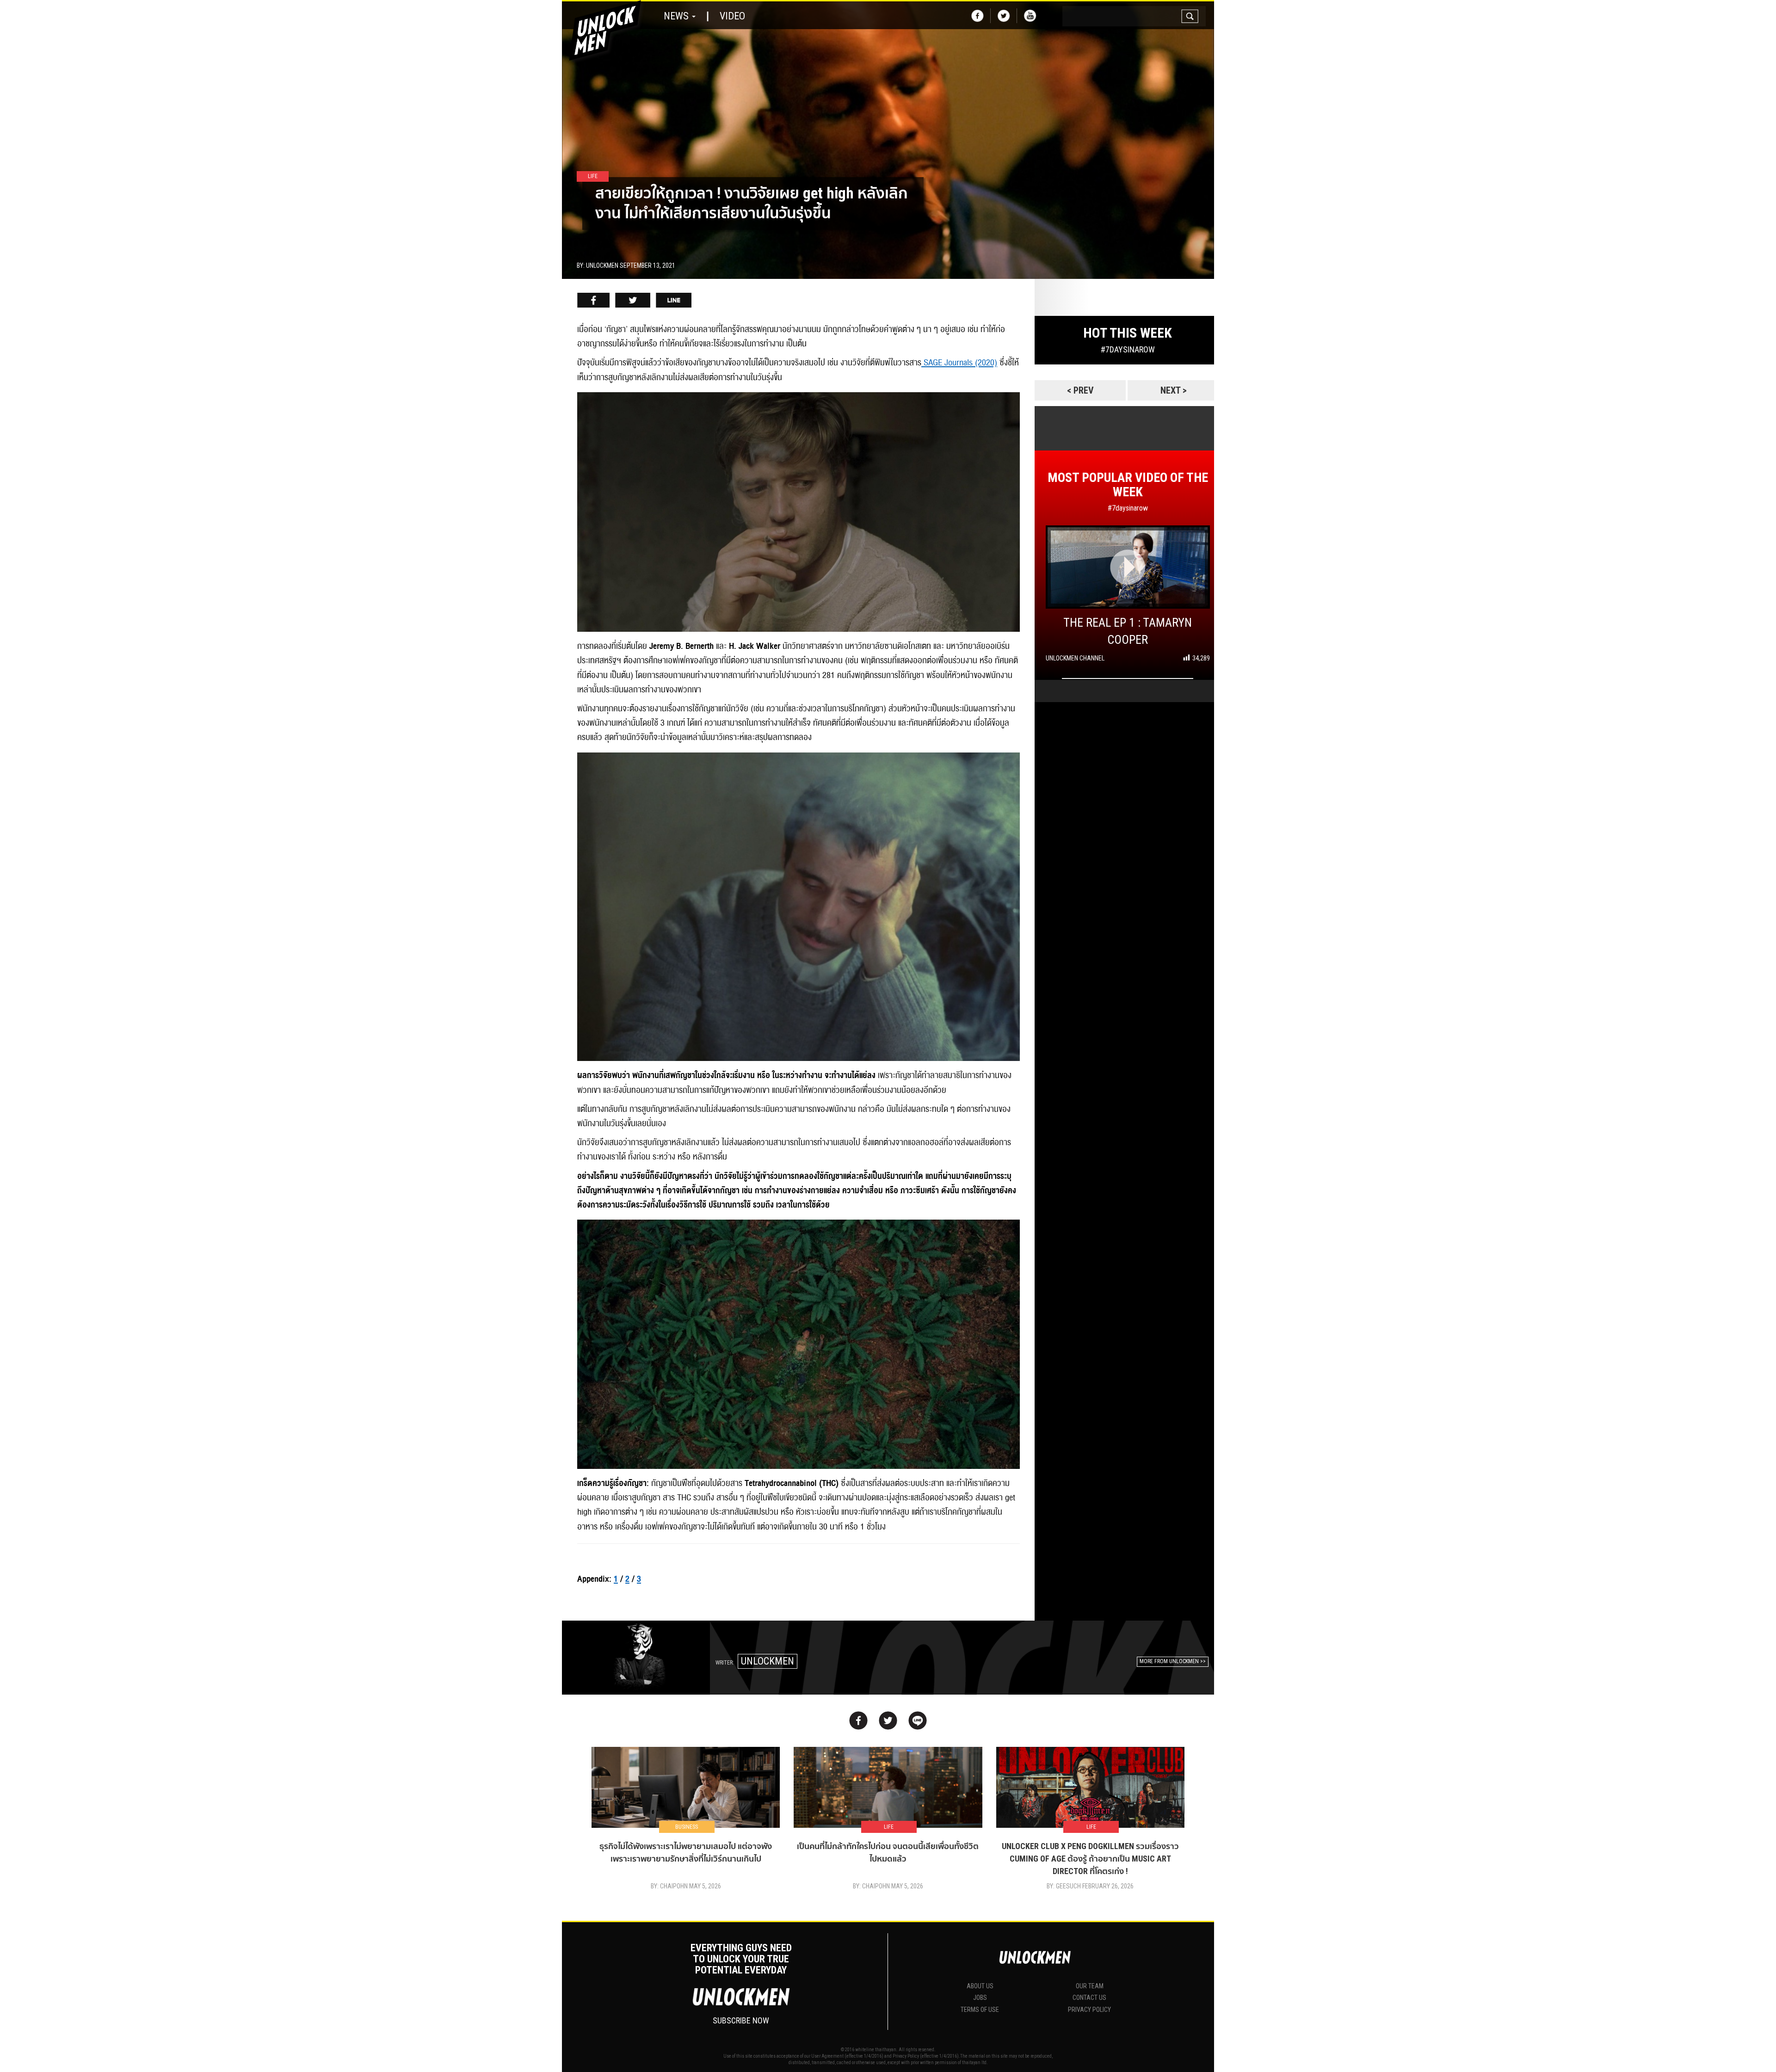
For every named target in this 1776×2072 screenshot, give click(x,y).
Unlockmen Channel (1075, 658)
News (677, 16)
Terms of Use (980, 2010)
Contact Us (1089, 1998)
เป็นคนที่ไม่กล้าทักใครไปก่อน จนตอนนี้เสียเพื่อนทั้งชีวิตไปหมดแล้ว (888, 1852)
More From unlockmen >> (1173, 1661)
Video (732, 16)
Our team (1090, 1986)
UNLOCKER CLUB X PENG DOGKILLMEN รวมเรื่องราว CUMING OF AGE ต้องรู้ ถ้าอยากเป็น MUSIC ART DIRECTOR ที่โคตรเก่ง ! (1090, 1859)
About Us (980, 1986)
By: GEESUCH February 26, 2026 (1090, 1886)
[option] (888, 140)
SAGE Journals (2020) (959, 363)
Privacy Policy (1089, 2010)
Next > (1174, 390)
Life (889, 1827)
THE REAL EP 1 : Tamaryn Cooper (1128, 631)
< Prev (1080, 390)
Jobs (980, 1998)
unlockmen (768, 1661)
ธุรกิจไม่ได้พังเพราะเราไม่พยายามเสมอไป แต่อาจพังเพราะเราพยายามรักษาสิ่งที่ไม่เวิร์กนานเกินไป (686, 1852)
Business (687, 1827)
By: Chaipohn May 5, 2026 (686, 1886)
